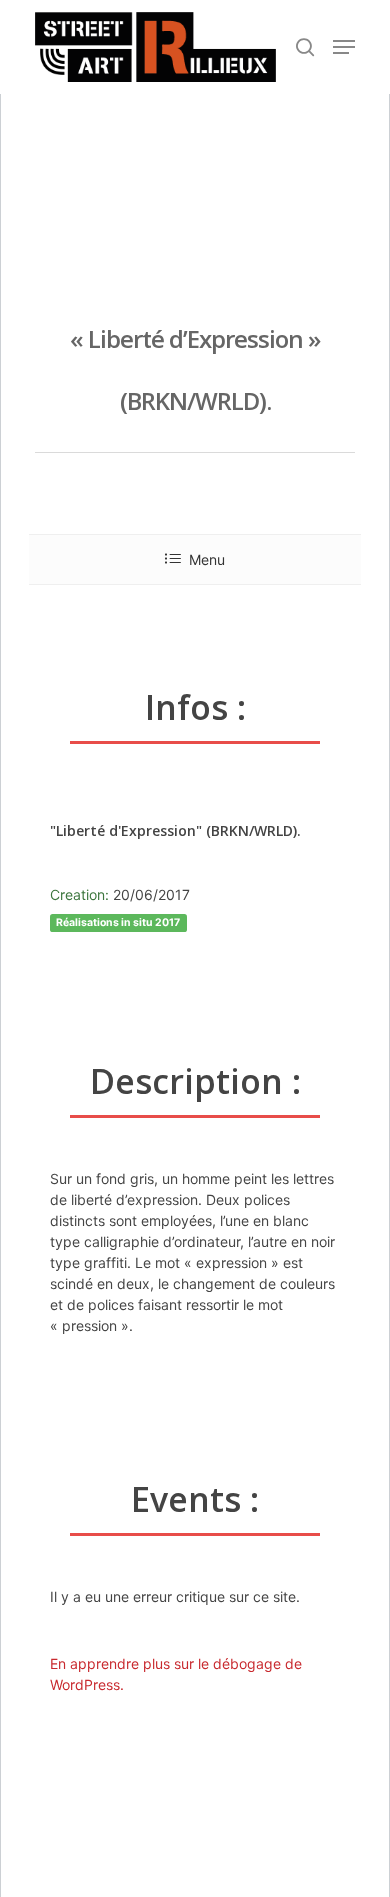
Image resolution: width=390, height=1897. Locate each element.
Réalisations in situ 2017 (118, 922)
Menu (207, 559)
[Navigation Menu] (344, 47)
